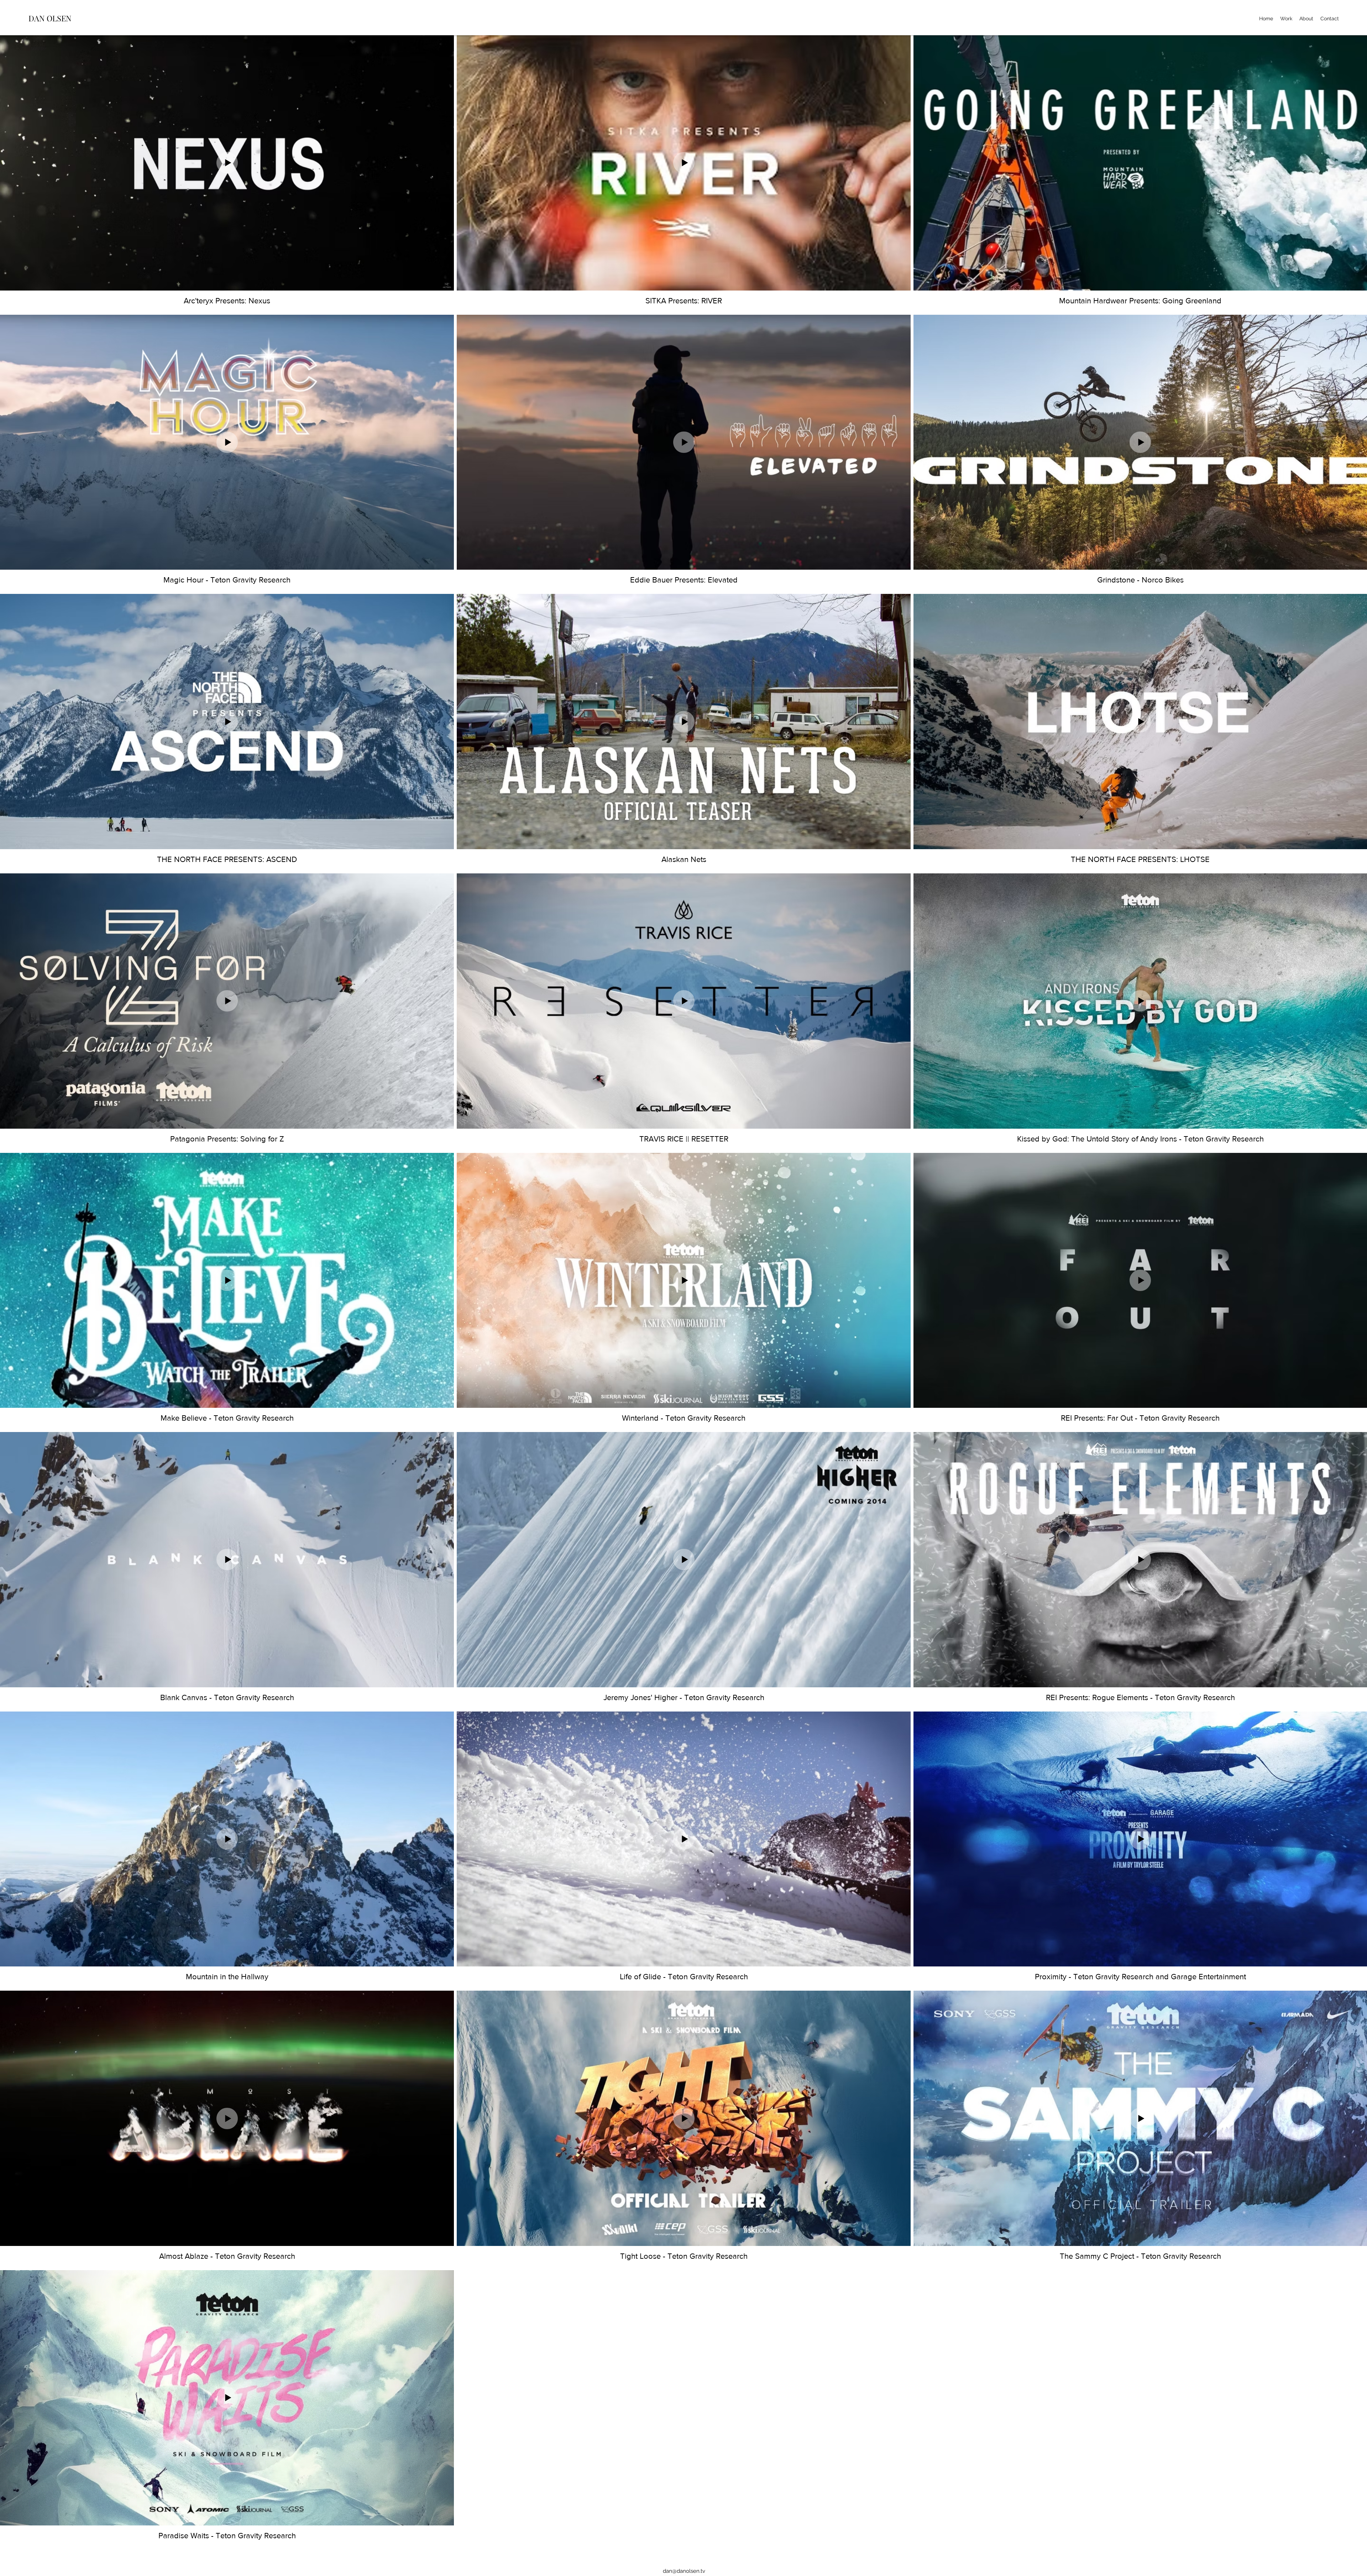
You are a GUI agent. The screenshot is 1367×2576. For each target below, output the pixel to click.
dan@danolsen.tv (684, 2571)
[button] (1286, 19)
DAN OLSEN (50, 18)
